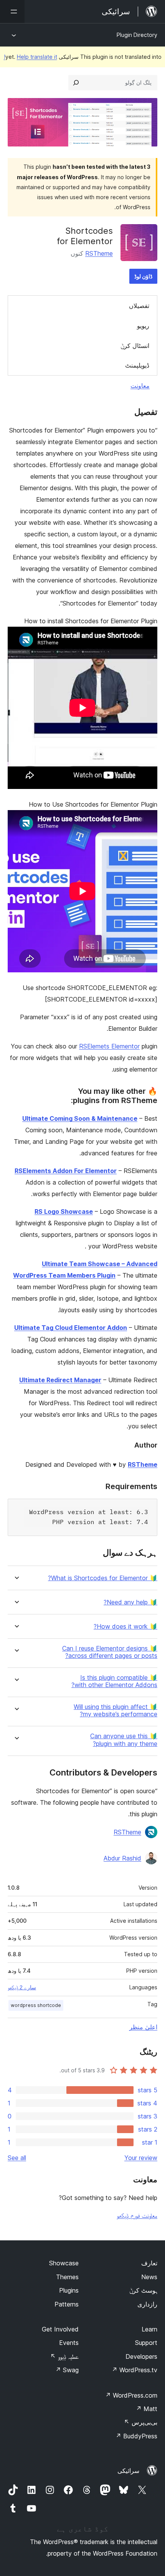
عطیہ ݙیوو (64, 2356)
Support (146, 2343)
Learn (149, 2329)
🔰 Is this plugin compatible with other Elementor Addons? (114, 1681)
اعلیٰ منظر (143, 2027)
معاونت (140, 386)
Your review (141, 2158)
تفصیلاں (139, 306)
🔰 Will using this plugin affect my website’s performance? (115, 1711)
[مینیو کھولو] (12, 12)
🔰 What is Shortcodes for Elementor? (103, 1578)
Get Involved (60, 2329)
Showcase (64, 2263)
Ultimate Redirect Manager (60, 1380)
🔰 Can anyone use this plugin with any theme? (124, 1740)
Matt (147, 2409)
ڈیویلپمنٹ (137, 365)
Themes (67, 2277)
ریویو (143, 326)
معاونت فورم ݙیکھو (137, 2215)
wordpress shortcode (36, 2005)
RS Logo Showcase (64, 1211)
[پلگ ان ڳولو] (76, 83)
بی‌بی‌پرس (141, 2422)
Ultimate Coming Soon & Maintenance (80, 1118)
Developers (141, 2356)
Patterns (67, 2304)
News (149, 2277)
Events (69, 2343)
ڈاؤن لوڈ (143, 276)
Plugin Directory (137, 35)
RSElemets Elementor (109, 1046)
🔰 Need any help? (130, 1602)
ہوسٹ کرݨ (143, 2290)
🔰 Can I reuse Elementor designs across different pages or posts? (110, 1652)
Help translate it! (31, 57)
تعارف (149, 2263)
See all (17, 2158)
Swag (67, 2370)
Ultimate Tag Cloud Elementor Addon (71, 1328)
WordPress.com (131, 2395)
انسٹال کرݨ (135, 346)
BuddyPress (136, 2436)
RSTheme (99, 253)
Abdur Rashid (122, 1858)
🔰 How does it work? (125, 1627)
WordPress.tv (134, 2370)
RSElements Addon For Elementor (66, 1171)
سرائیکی (128, 2471)
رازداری (147, 2304)
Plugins (69, 2290)
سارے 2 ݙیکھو (22, 1987)
